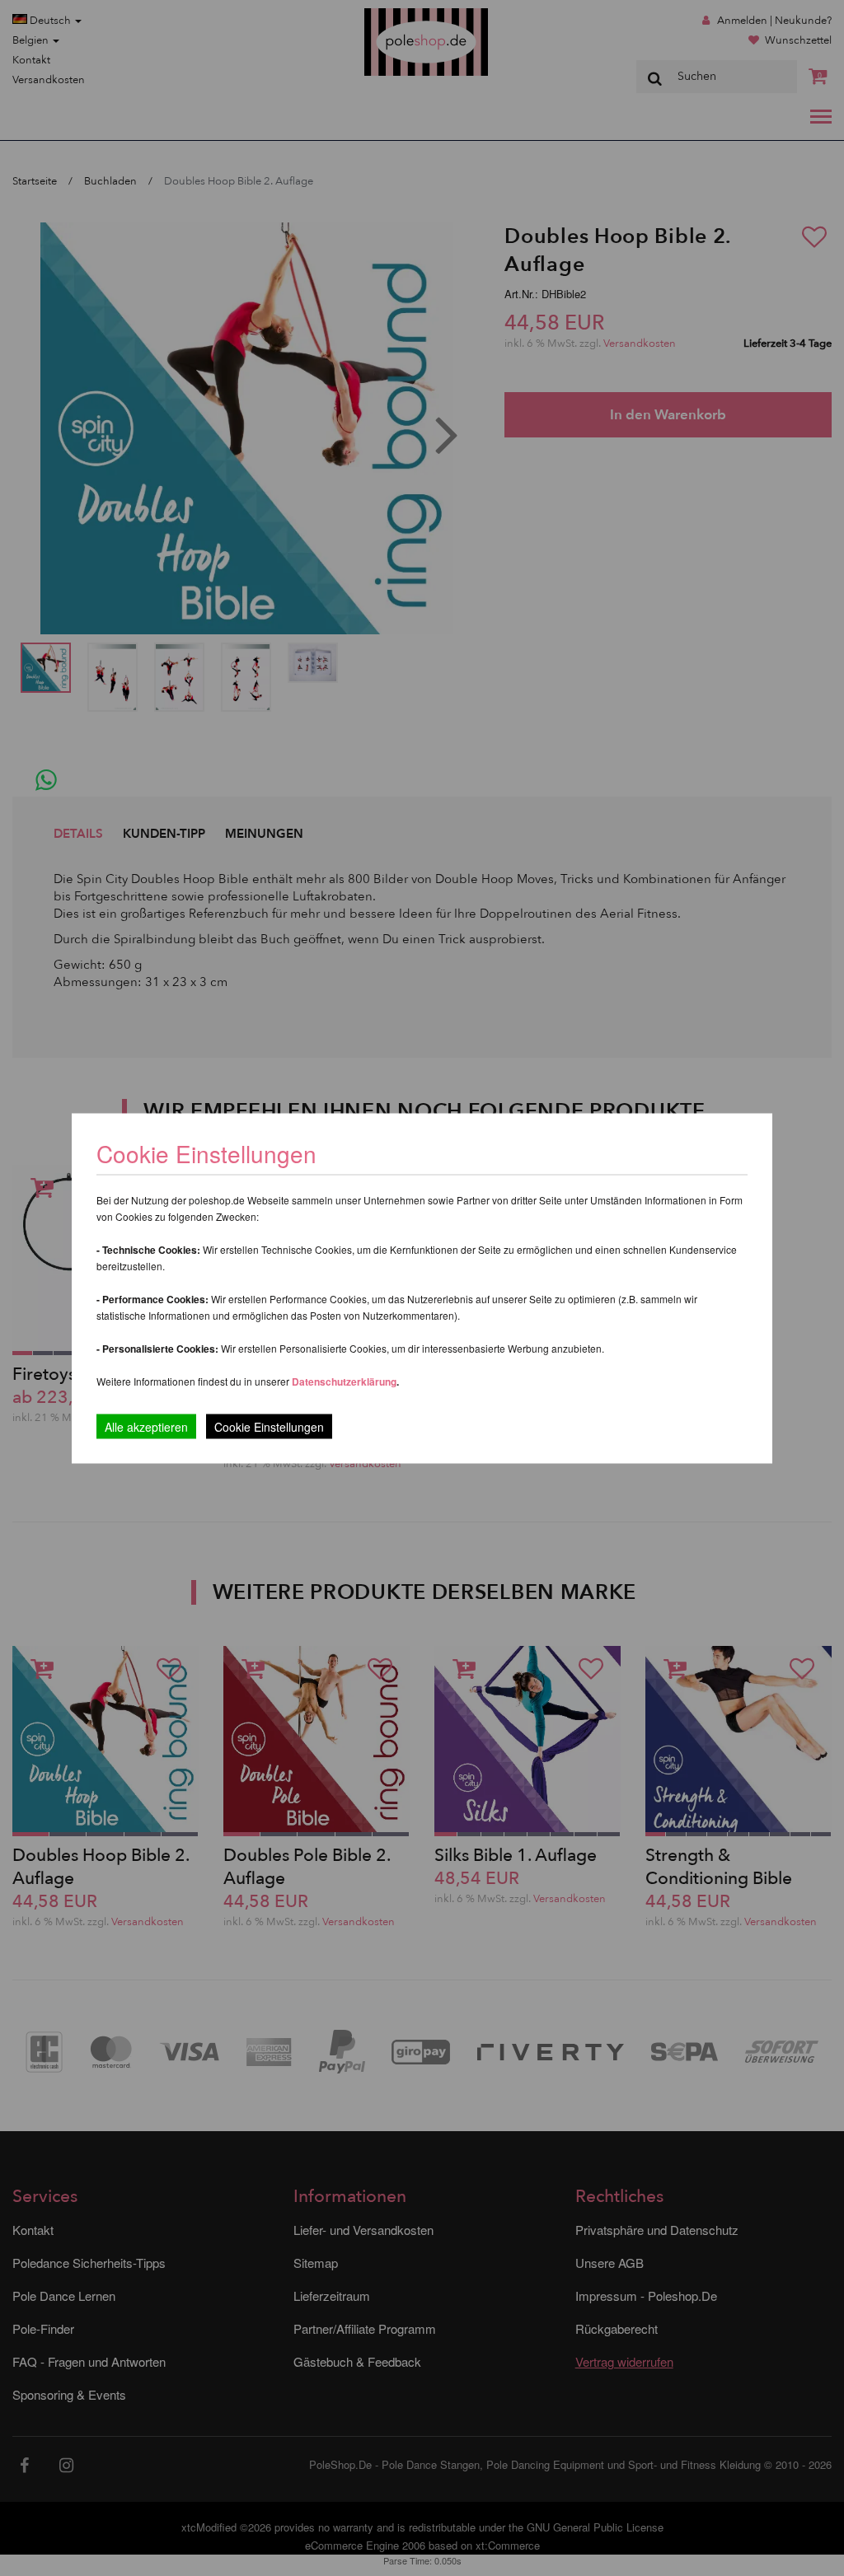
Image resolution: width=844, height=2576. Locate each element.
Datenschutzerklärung (344, 1381)
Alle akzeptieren (146, 1426)
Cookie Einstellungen (269, 1426)
